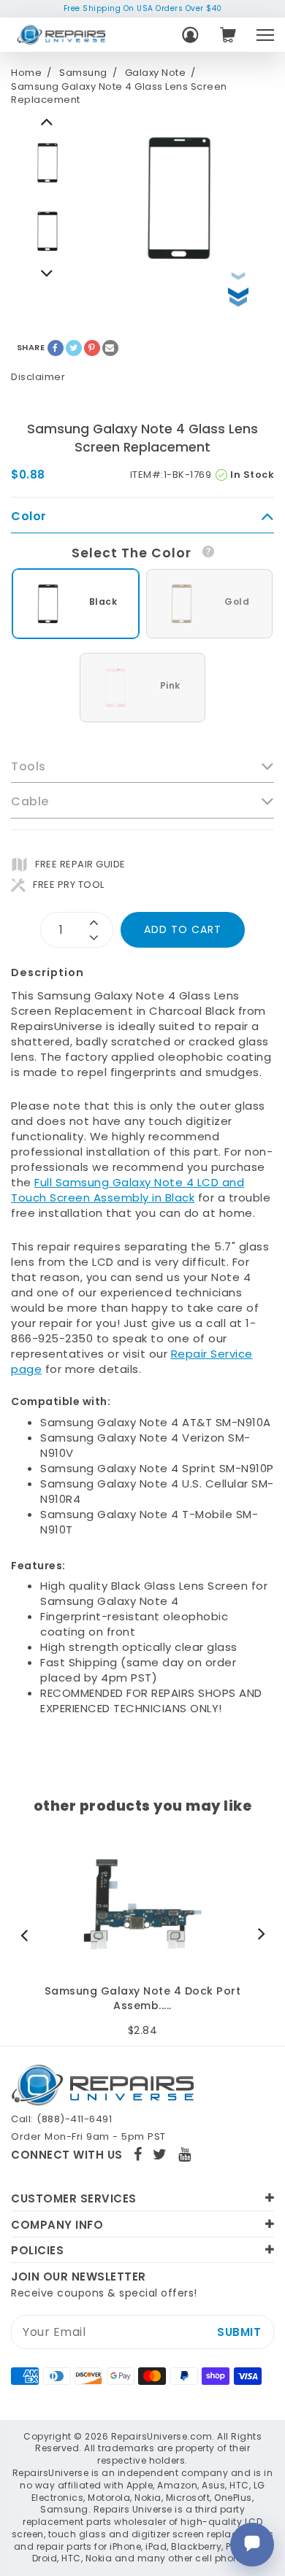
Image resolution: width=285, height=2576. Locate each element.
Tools (28, 767)
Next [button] (47, 121)
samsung (83, 73)
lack (183, 1198)
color (29, 517)
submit (239, 2332)
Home (26, 73)
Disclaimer (38, 377)
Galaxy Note (156, 73)
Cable (30, 802)
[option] (47, 163)
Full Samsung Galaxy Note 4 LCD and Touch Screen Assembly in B (128, 1190)
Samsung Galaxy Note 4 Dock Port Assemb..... (143, 1999)
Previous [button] (47, 273)
